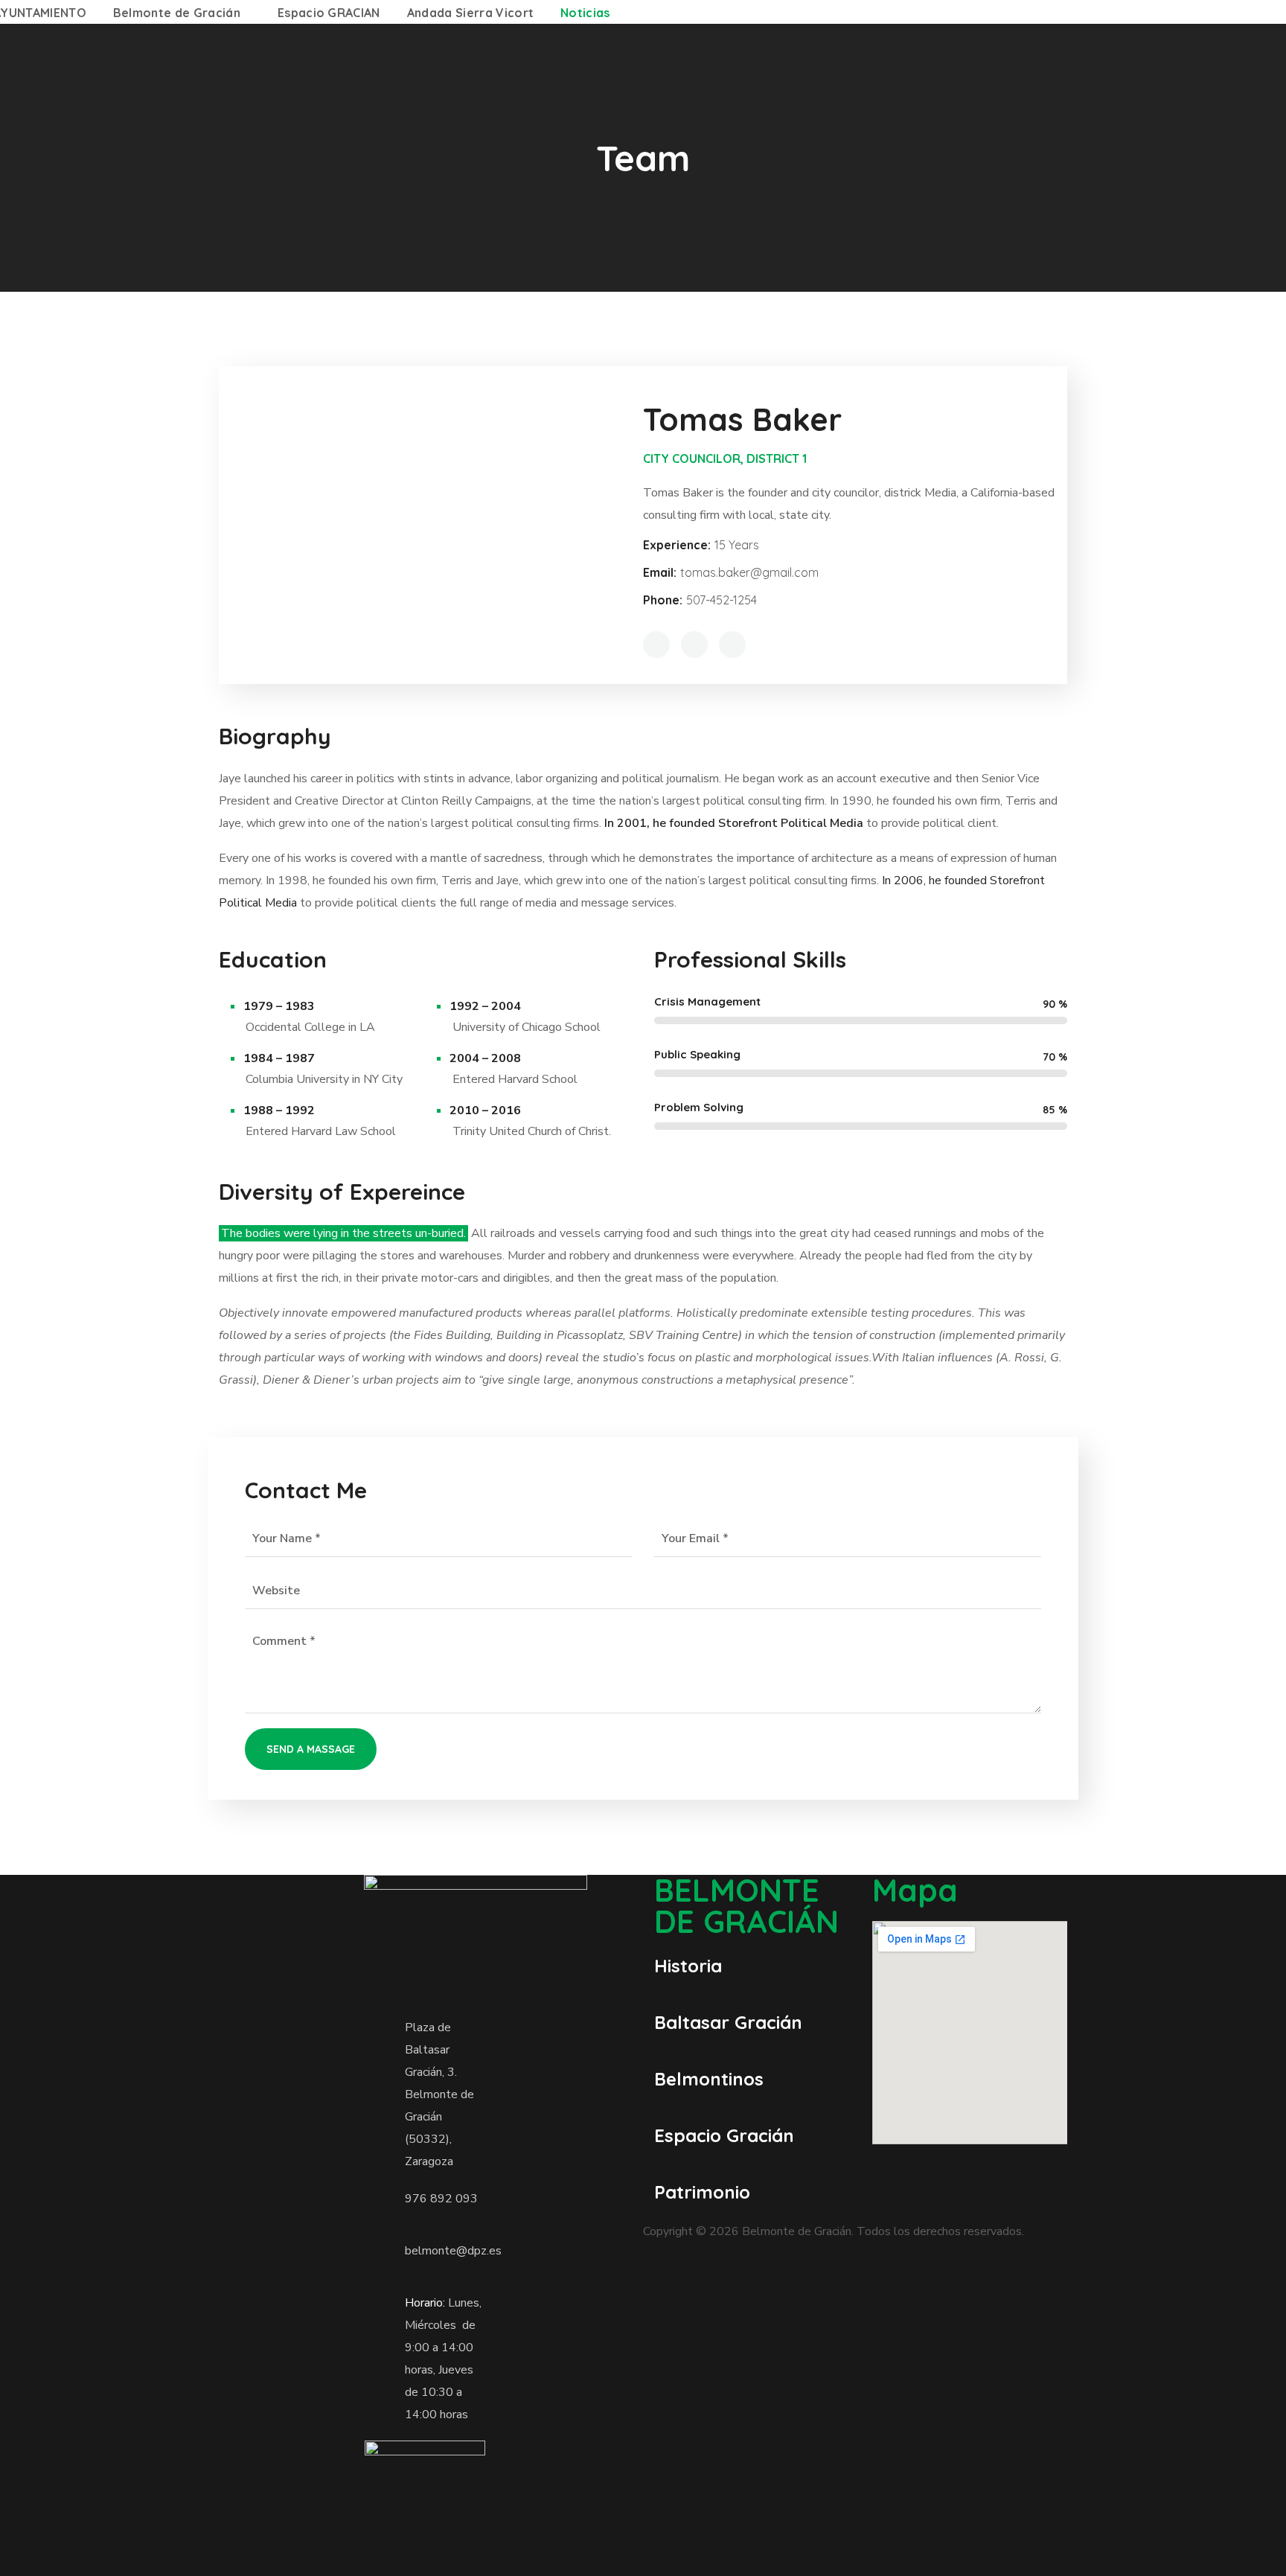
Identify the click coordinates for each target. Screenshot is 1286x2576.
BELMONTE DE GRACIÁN (746, 1906)
